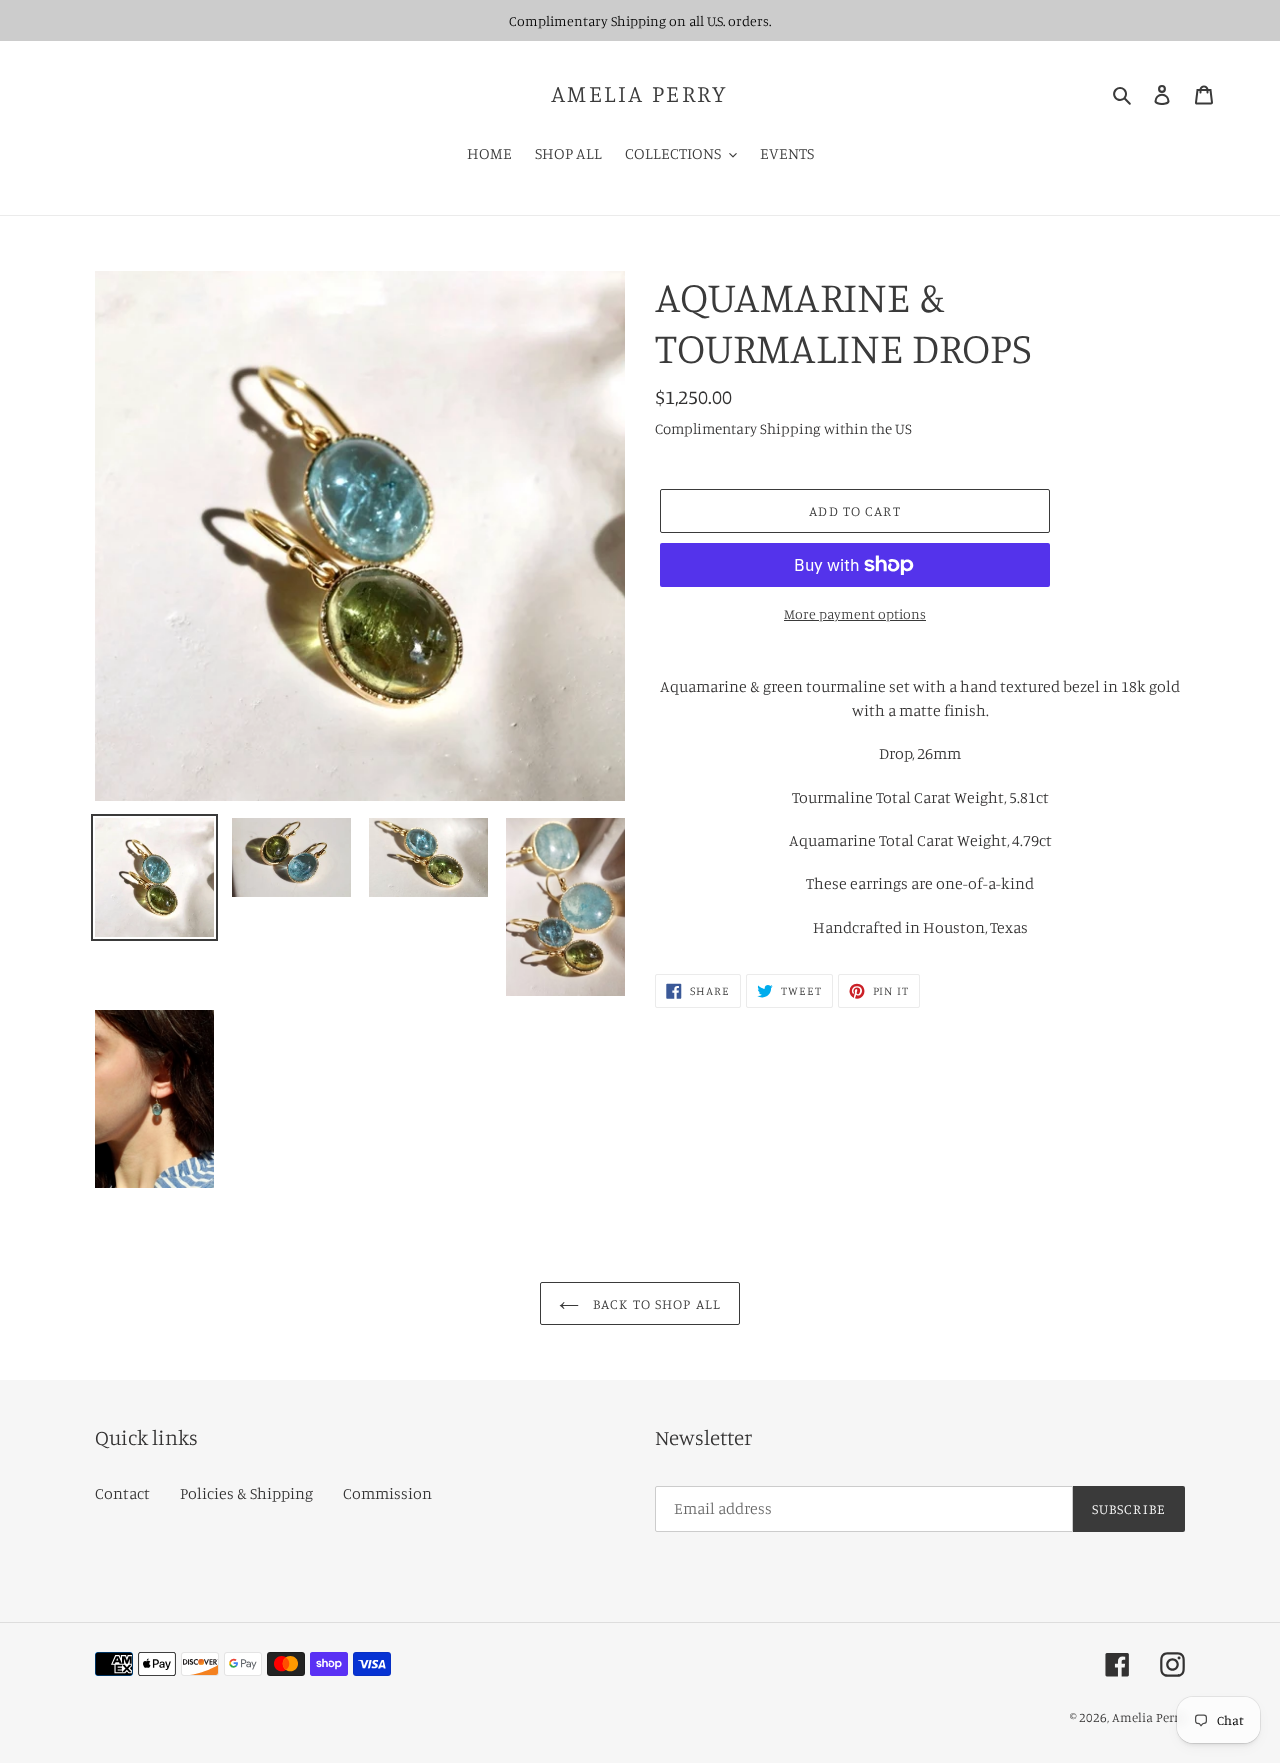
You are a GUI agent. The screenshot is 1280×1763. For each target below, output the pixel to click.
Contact (122, 1493)
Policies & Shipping (246, 1493)
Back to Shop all (655, 1303)
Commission (387, 1493)
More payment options (855, 613)
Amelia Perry (640, 93)
